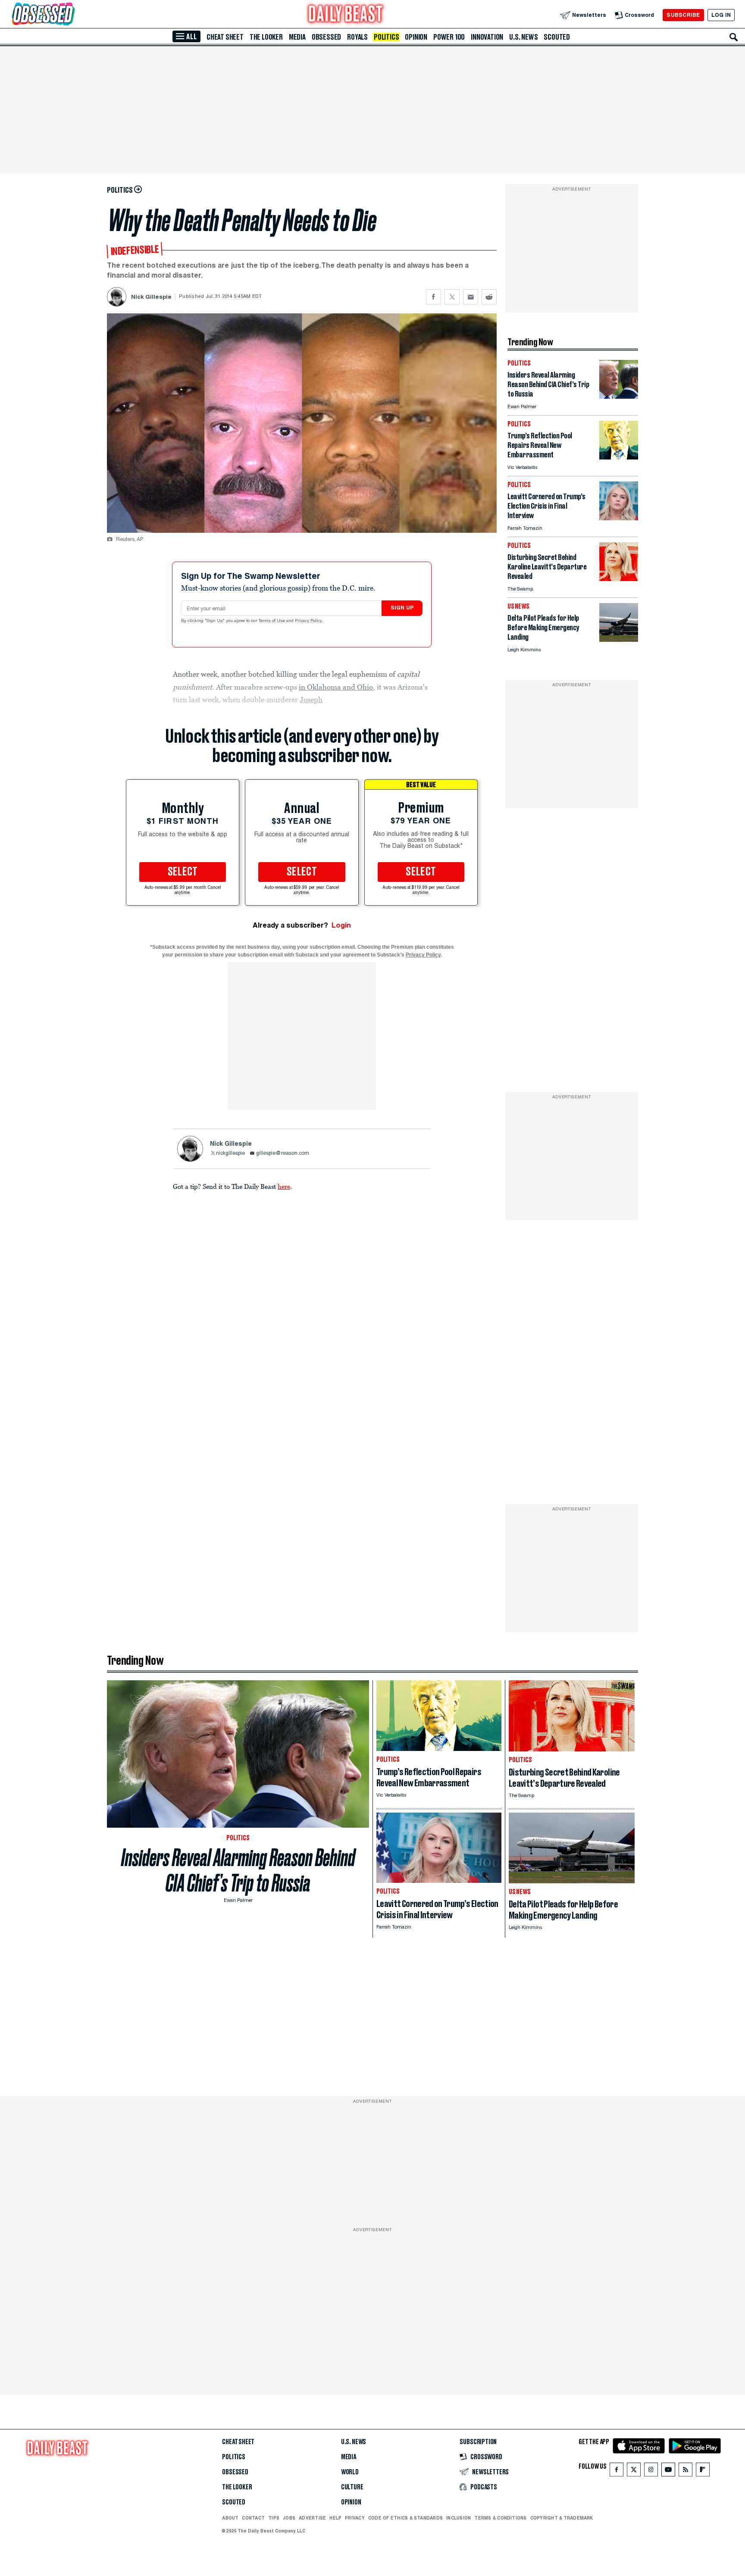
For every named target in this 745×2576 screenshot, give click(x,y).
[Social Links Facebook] (617, 2471)
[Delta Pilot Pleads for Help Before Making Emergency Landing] (619, 639)
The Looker (266, 37)
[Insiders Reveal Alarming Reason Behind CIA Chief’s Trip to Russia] (619, 396)
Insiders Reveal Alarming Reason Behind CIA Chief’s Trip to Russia (238, 1870)
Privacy (355, 2518)
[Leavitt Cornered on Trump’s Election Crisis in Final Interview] (619, 518)
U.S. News (523, 37)
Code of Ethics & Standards (405, 2518)
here (284, 1186)
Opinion (416, 37)
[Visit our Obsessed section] (71, 15)
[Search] (734, 37)
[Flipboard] (703, 2471)
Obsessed (326, 37)
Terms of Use (272, 621)
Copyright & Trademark (562, 2518)
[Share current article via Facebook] (434, 297)
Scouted (557, 37)
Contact (253, 2518)
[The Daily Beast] (346, 15)
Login (341, 925)
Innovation (487, 37)
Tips (274, 2518)
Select (183, 872)
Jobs (289, 2518)
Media (297, 37)
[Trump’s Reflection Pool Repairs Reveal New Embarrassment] (619, 457)
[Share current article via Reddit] (489, 297)
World (350, 2472)
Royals (357, 37)
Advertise (312, 2518)
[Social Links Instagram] (651, 2471)
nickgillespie (230, 1154)
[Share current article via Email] (471, 297)
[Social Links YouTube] (668, 2471)
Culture (352, 2487)
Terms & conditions (500, 2518)
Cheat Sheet (225, 37)
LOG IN (721, 15)
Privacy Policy (309, 621)
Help (335, 2518)
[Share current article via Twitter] (452, 297)
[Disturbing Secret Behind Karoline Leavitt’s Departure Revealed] (619, 579)
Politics (386, 37)
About (230, 2518)
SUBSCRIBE (683, 15)
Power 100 (449, 37)
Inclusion (459, 2518)
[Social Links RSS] (686, 2471)
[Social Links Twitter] (634, 2471)
